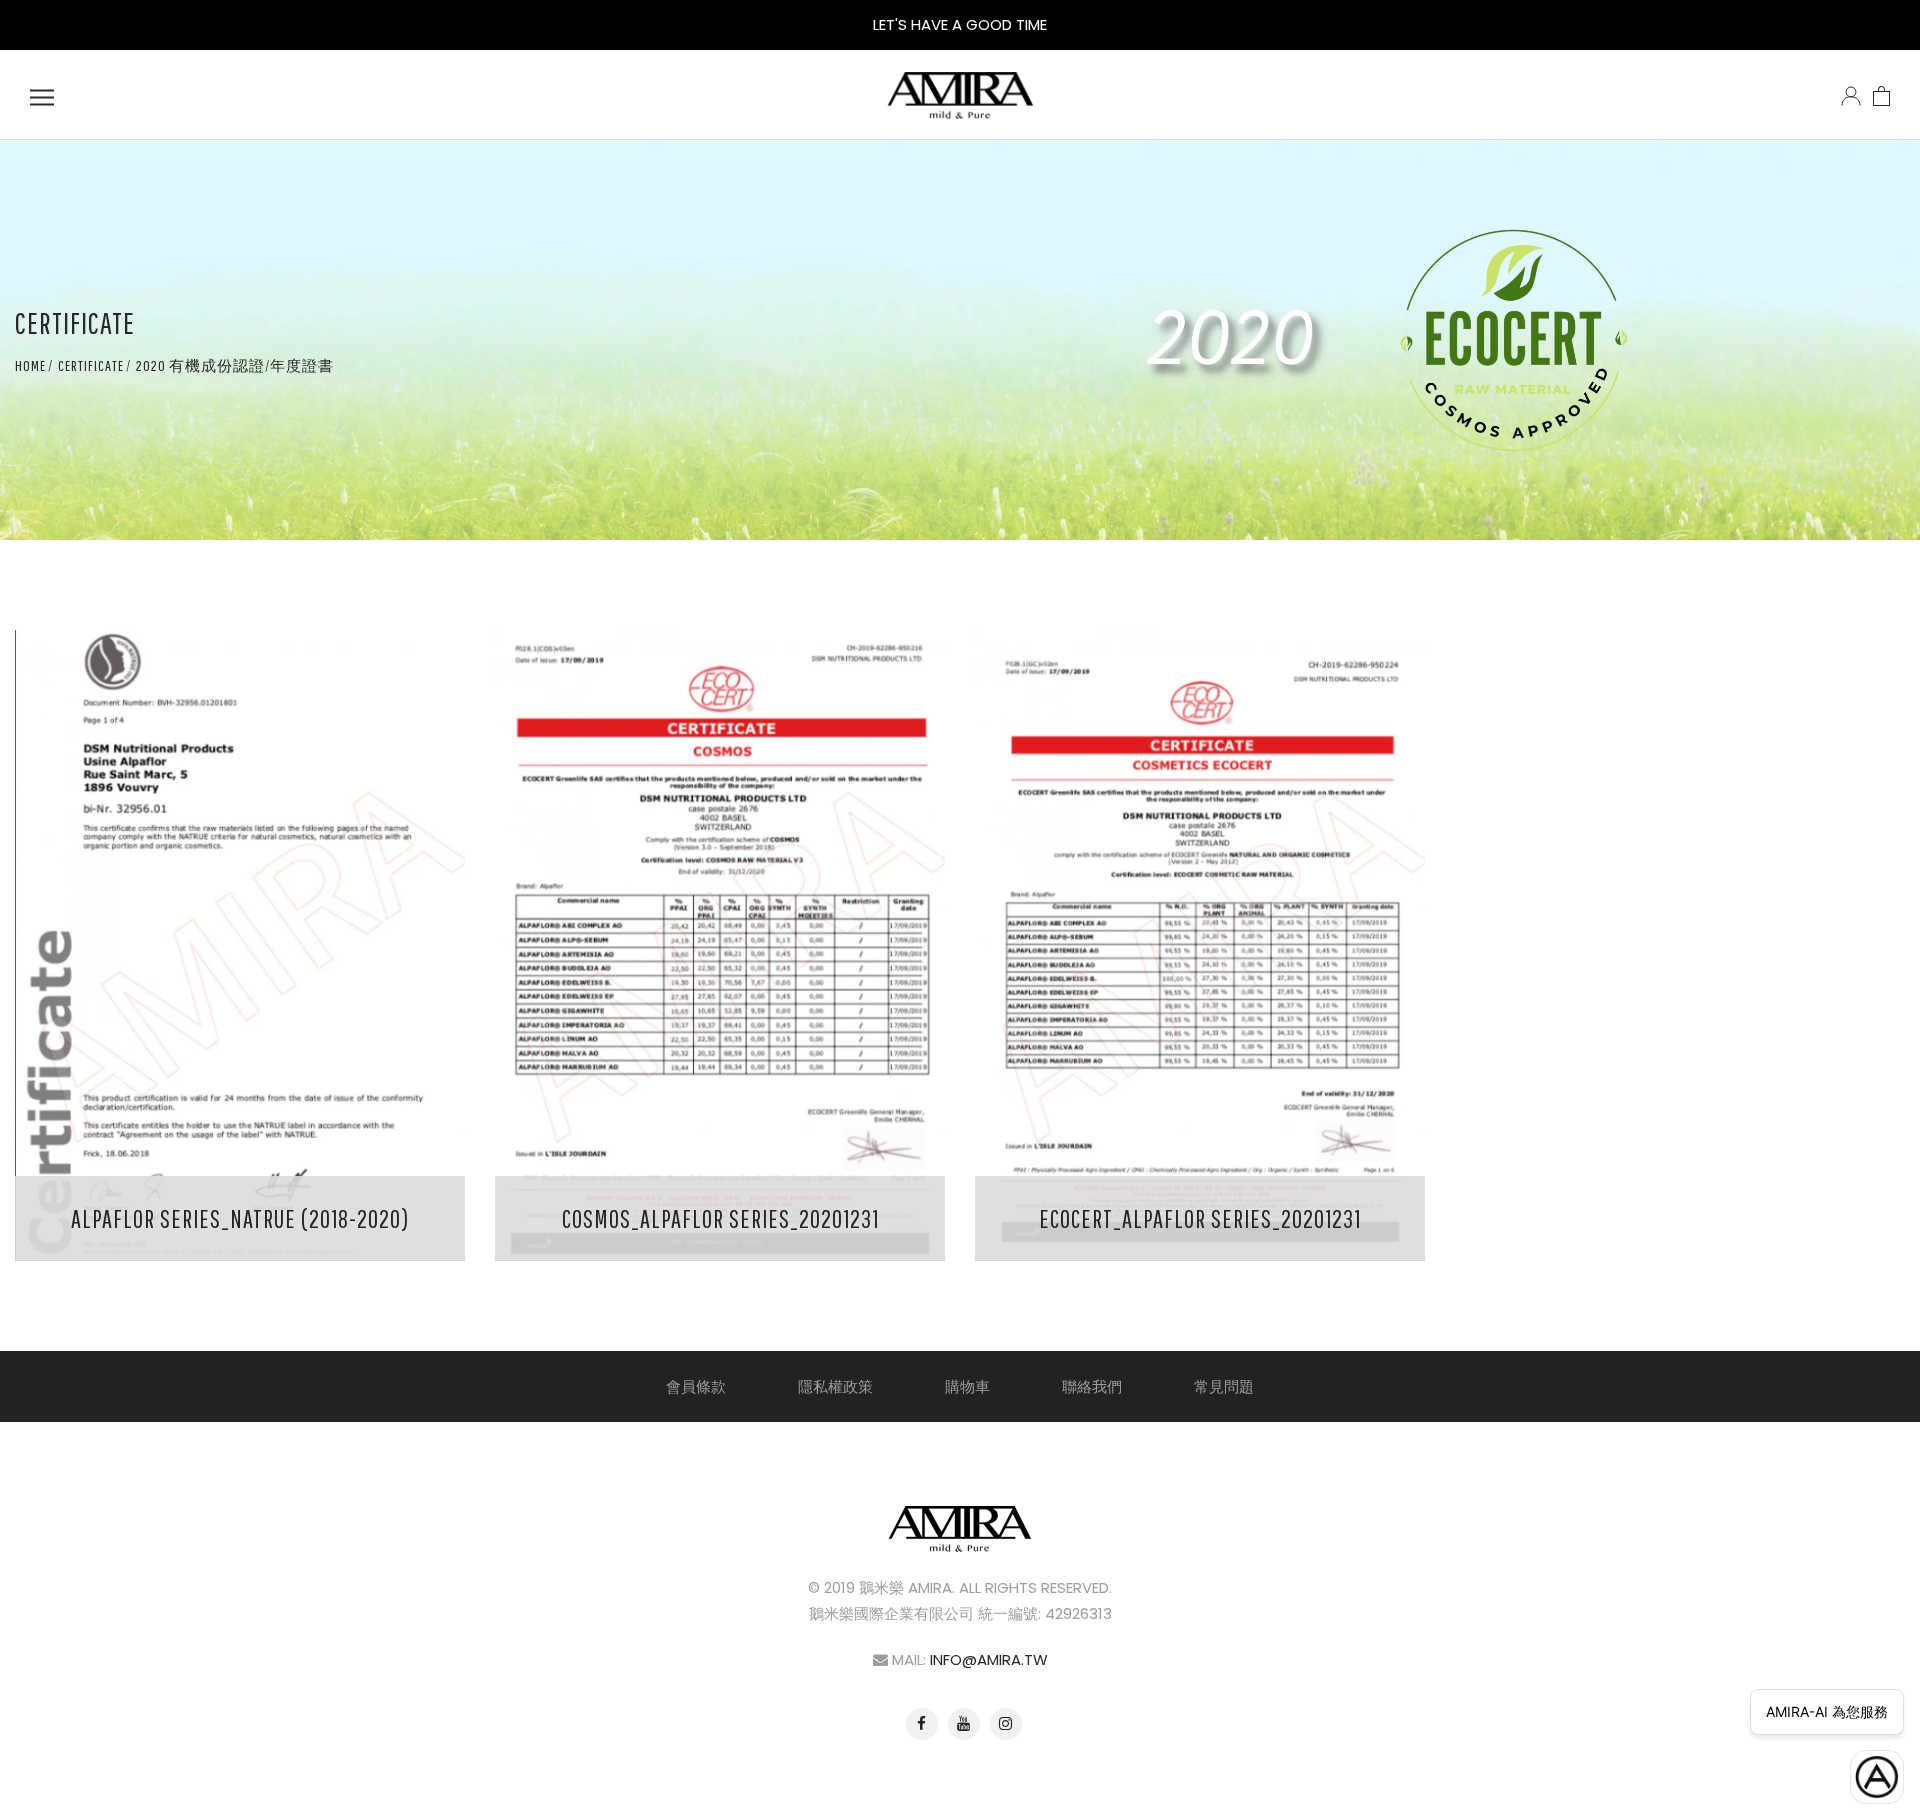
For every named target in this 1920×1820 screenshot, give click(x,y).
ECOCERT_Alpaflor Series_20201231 (1200, 1218)
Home (30, 365)
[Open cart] (1881, 95)
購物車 (967, 1386)
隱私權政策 (835, 1386)
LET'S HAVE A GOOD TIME (960, 24)
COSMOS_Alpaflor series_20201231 (720, 1218)
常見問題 (1224, 1386)
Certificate (91, 365)
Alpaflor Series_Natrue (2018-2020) (240, 1218)
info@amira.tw (989, 1659)
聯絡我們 (1092, 1386)
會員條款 (696, 1386)
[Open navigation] (42, 95)
